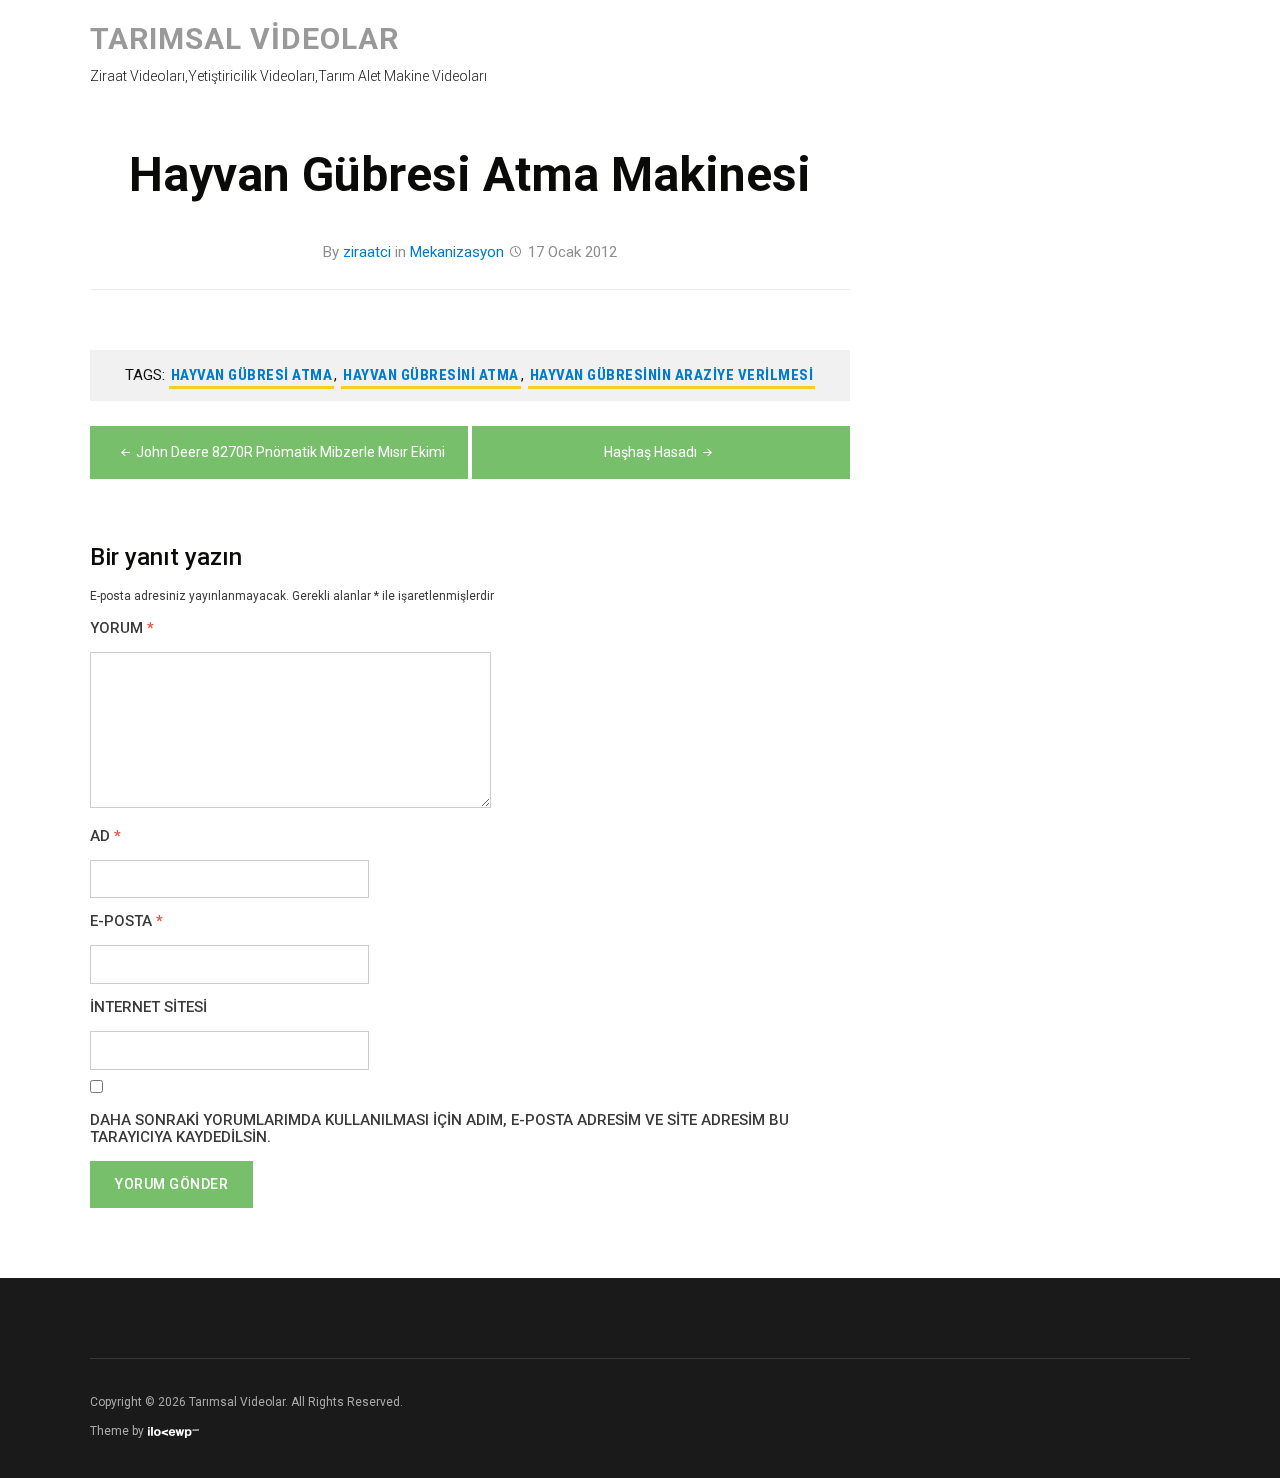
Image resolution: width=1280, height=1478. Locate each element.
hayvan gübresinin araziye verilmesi (672, 375)
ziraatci (367, 252)
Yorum (122, 628)
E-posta (126, 921)
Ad (105, 836)
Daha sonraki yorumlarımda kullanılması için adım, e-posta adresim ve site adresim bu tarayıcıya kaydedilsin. (439, 1129)
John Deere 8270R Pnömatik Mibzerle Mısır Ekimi (290, 452)
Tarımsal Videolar (244, 38)
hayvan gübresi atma (252, 375)
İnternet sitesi (148, 1007)
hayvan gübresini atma (431, 375)
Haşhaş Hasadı (650, 452)
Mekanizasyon (457, 252)
